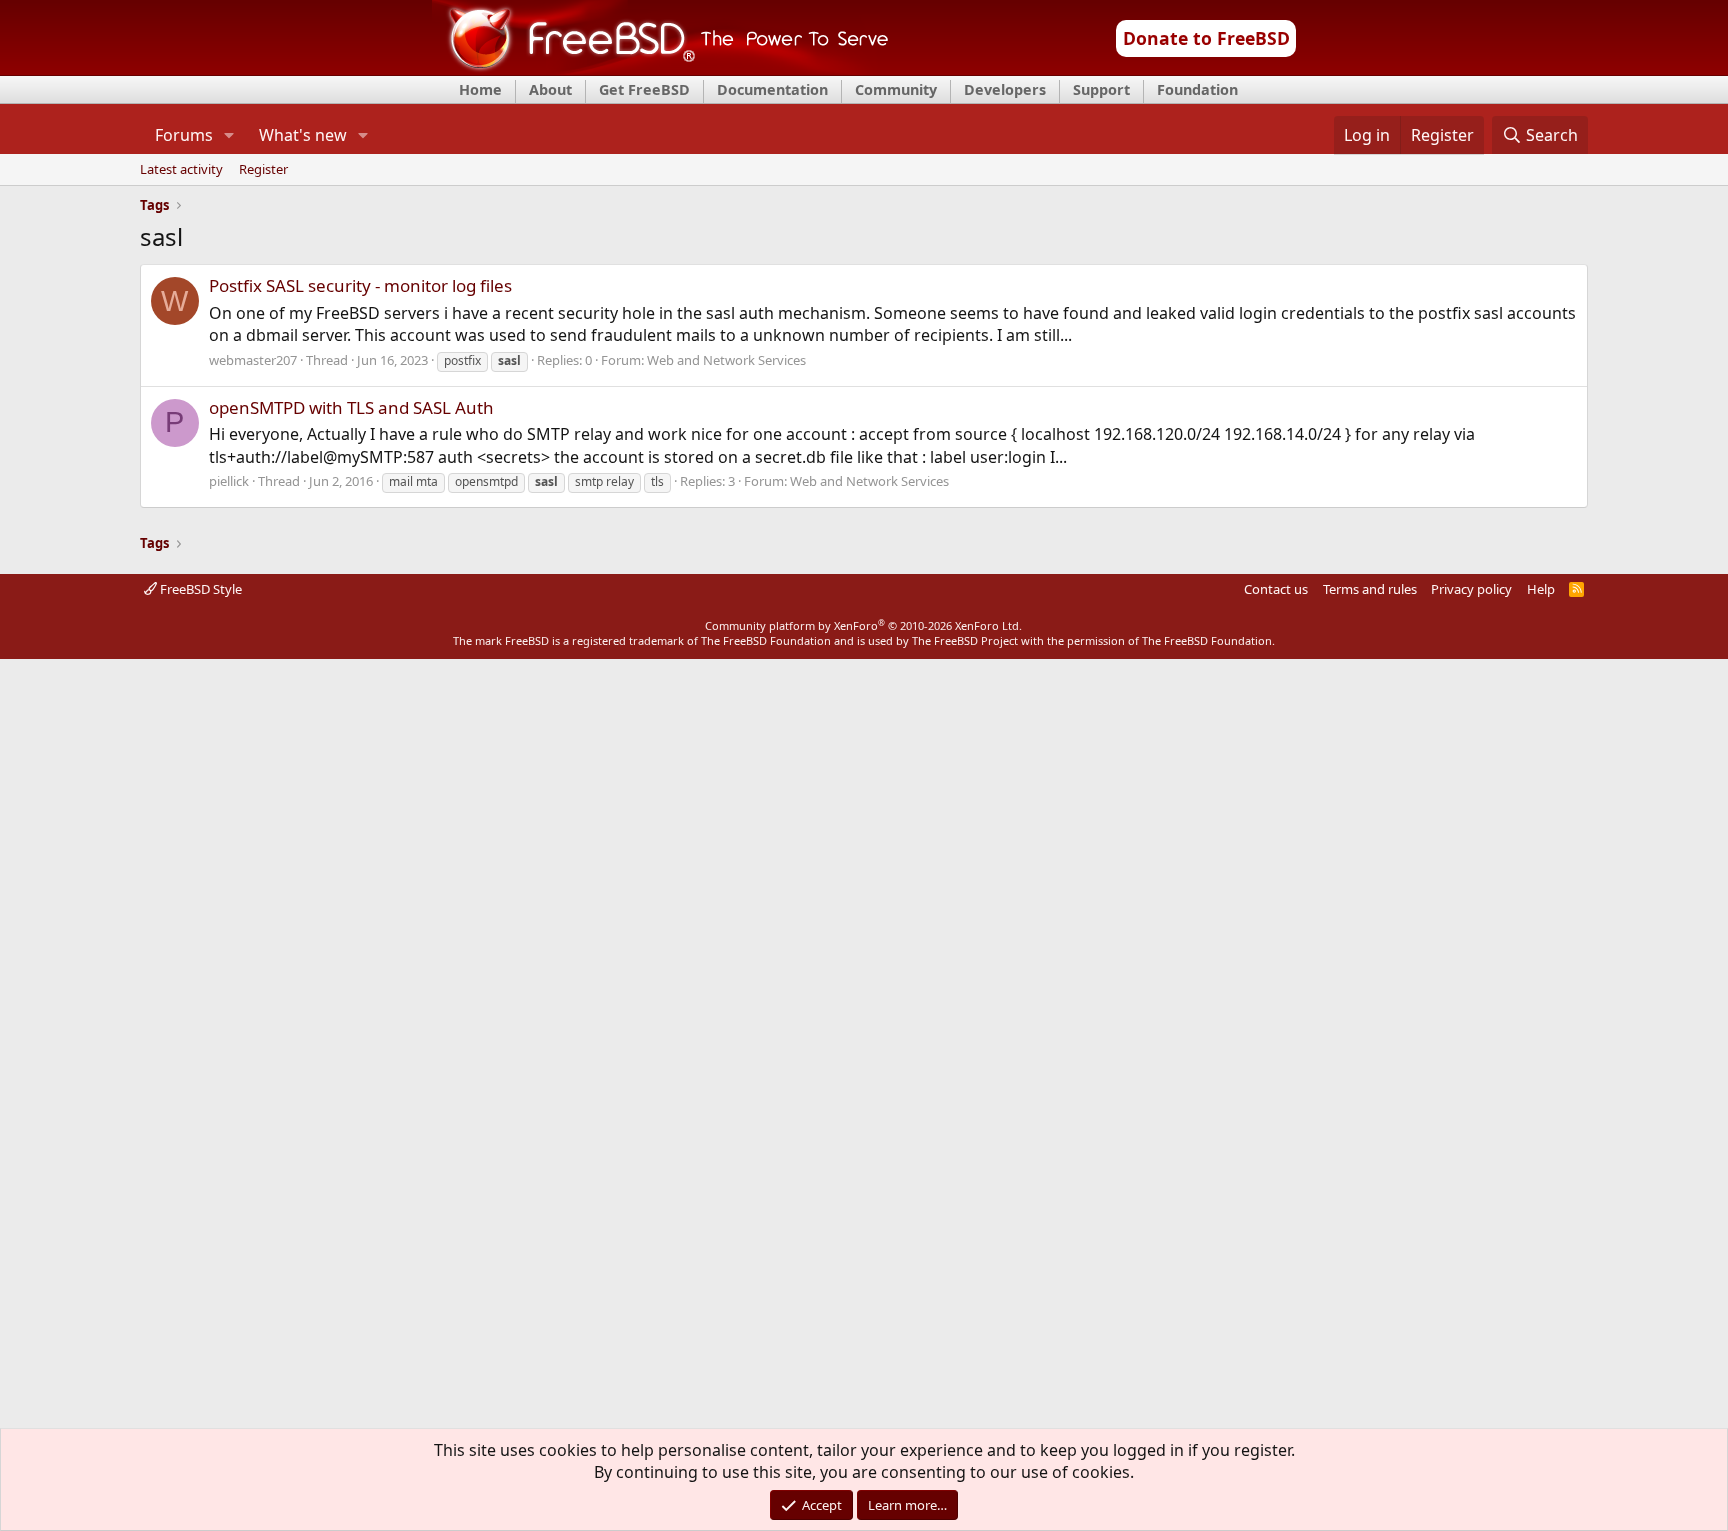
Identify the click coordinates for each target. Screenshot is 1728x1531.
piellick (229, 481)
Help (1541, 589)
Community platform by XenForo (863, 625)
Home (480, 89)
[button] (228, 135)
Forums (184, 135)
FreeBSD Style (199, 589)
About (550, 89)
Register (263, 170)
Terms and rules (1370, 589)
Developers (1005, 89)
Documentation (772, 89)
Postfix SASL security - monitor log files (360, 285)
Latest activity (181, 170)
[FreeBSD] (660, 69)
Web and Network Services (726, 360)
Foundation (1197, 89)
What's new (303, 135)
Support (1101, 89)
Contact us (1276, 589)
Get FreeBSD (644, 89)
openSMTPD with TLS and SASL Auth (351, 407)
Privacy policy (1471, 589)
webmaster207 (253, 360)
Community (896, 89)
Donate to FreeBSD (1206, 38)
